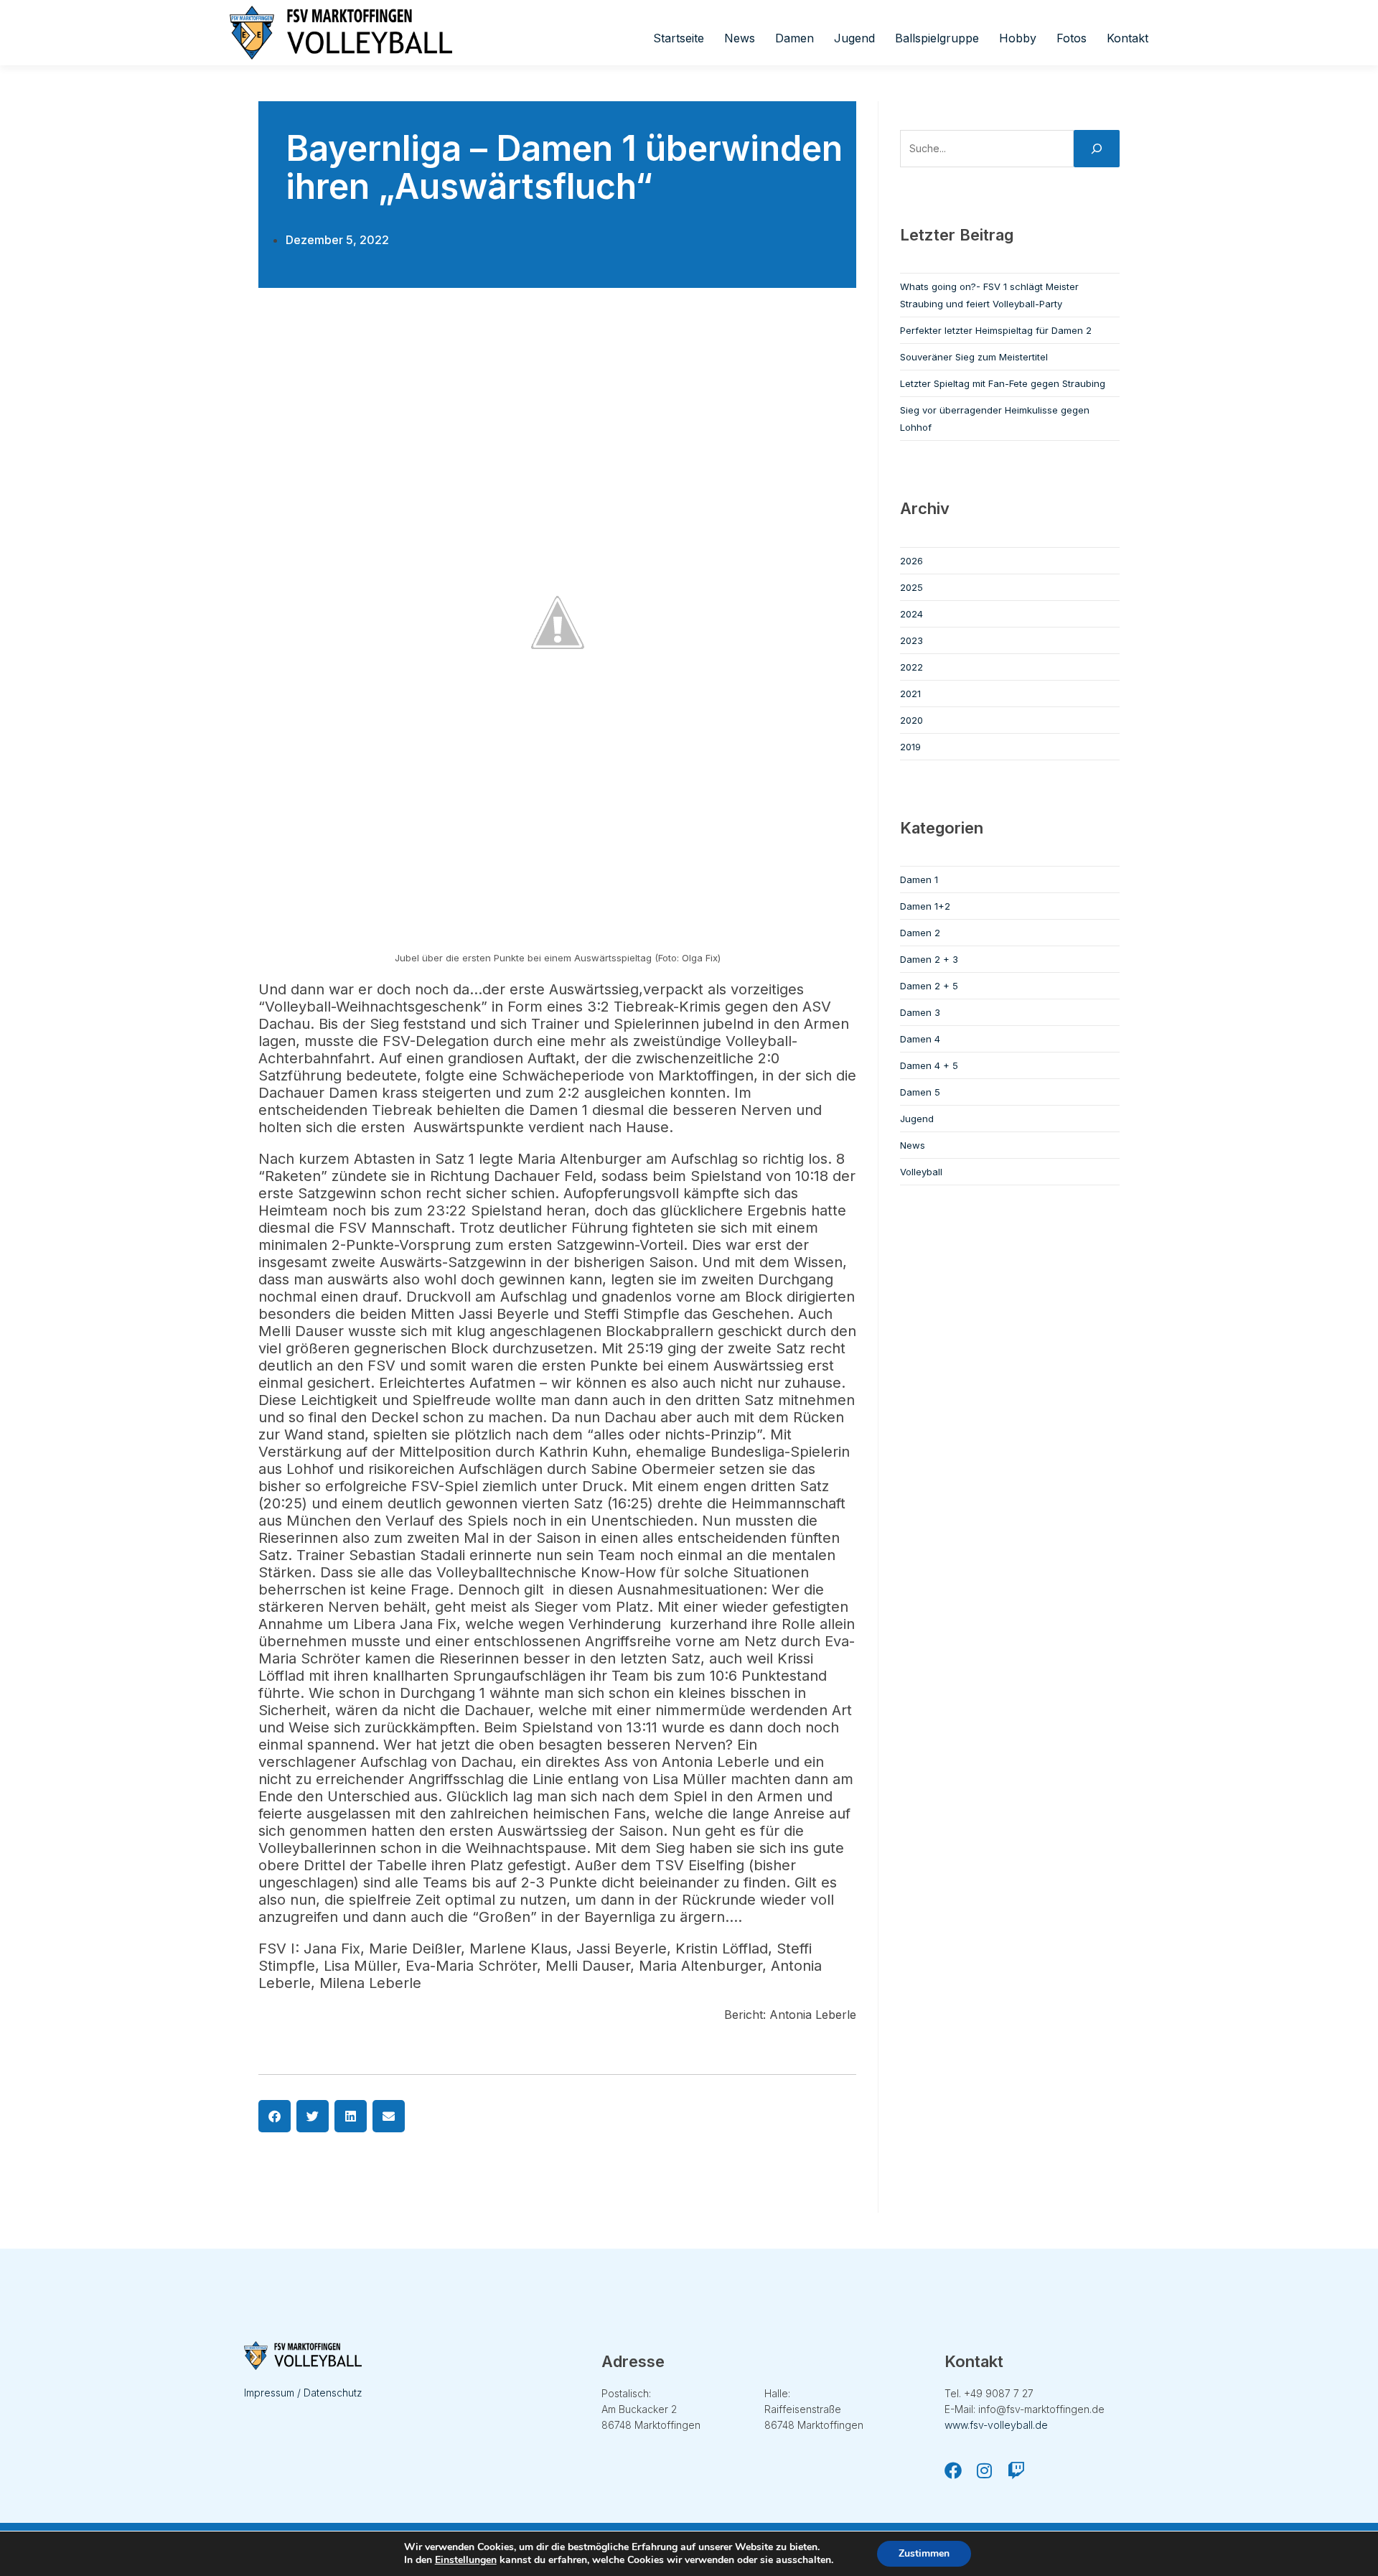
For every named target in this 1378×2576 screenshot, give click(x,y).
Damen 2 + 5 (929, 986)
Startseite (679, 38)
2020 (911, 720)
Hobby (1018, 38)
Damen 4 (920, 1039)
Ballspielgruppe (937, 38)
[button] (275, 2116)
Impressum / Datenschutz (303, 2393)
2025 (911, 587)
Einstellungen (466, 2560)
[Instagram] (985, 2470)
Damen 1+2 (925, 906)
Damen (795, 38)
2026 (911, 561)
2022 (911, 667)
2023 (911, 640)
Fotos (1072, 38)
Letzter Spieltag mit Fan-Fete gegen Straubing (1003, 383)
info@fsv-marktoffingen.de (1041, 2409)
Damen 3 (920, 1012)
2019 (910, 747)
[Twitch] (1016, 2470)
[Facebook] (953, 2470)
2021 (910, 694)
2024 (911, 614)
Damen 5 (920, 1092)
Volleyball (921, 1172)
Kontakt (1128, 38)
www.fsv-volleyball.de (996, 2425)
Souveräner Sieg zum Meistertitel (974, 357)
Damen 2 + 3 (929, 959)
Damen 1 (919, 879)
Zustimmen (924, 2553)
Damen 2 (920, 933)
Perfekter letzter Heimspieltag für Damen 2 (996, 330)
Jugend (854, 38)
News (740, 38)
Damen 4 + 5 (929, 1065)
